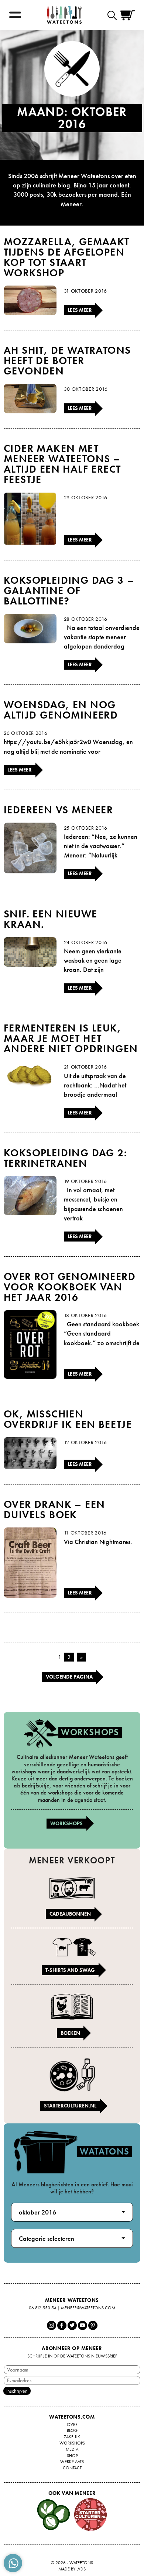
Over (72, 2425)
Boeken (70, 2033)
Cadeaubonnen (70, 1914)
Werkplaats (72, 2462)
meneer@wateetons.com (88, 2308)
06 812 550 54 (43, 2308)
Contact (72, 2468)
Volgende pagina (69, 1677)
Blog (72, 2430)
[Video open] (114, 15)
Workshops (66, 1823)
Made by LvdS (72, 2569)
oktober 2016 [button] (37, 2212)
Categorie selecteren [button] (47, 2238)
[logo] (64, 15)
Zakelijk (72, 2437)
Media (72, 2449)
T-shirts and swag (70, 1970)
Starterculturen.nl (70, 2106)
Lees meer (80, 310)
